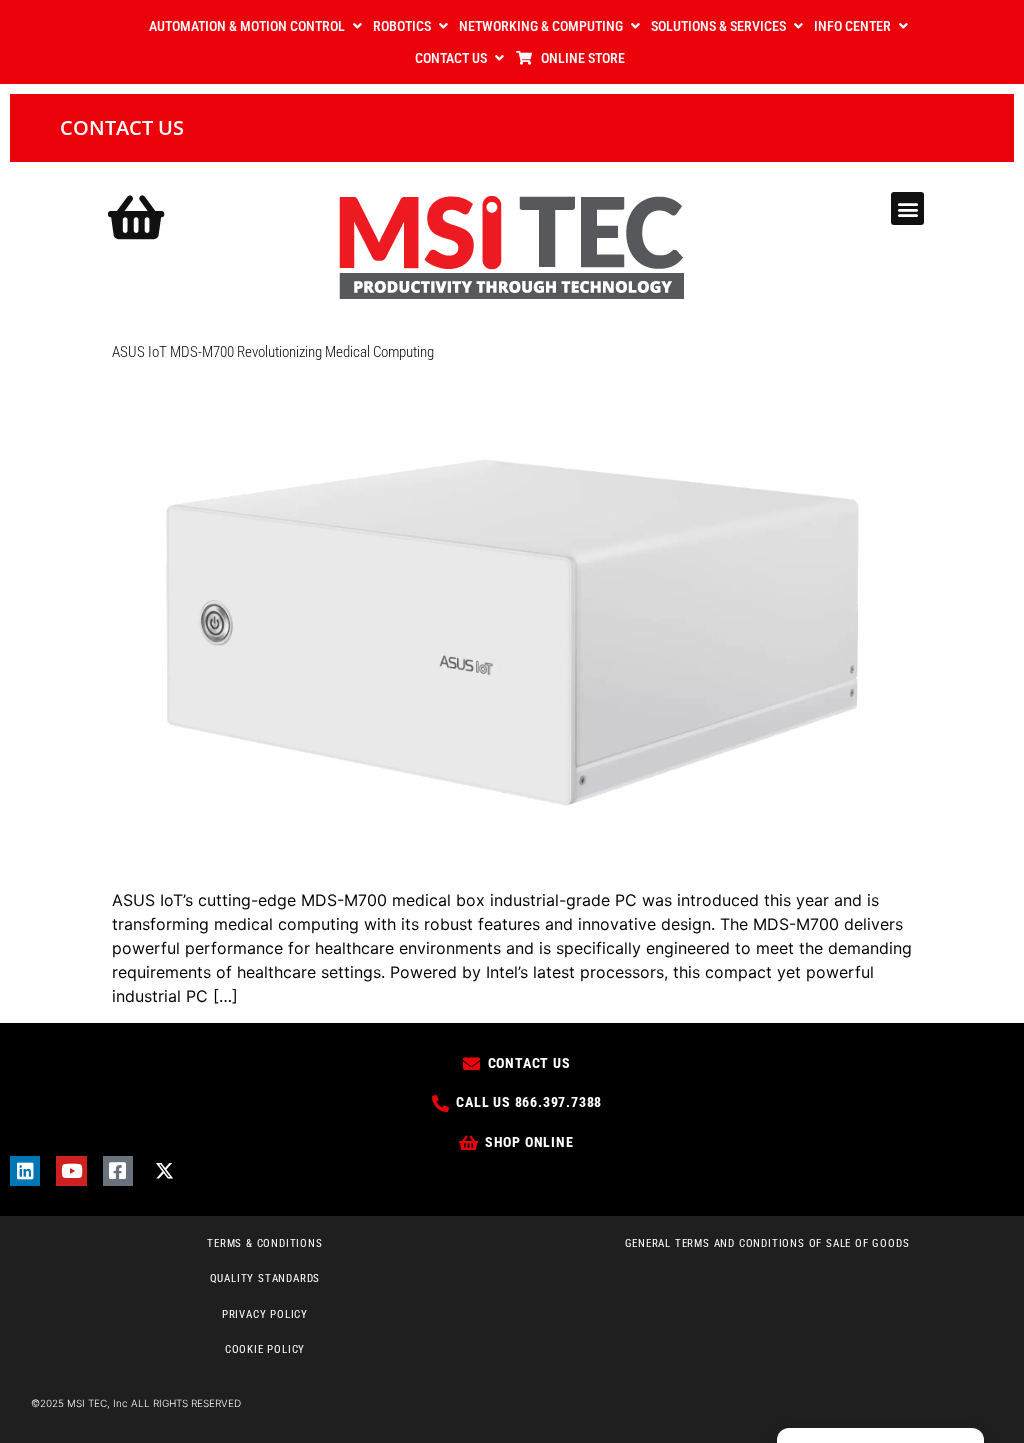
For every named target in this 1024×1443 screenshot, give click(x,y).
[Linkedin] (25, 1171)
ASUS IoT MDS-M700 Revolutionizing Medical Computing (273, 352)
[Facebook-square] (118, 1171)
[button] (907, 208)
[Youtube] (71, 1171)
